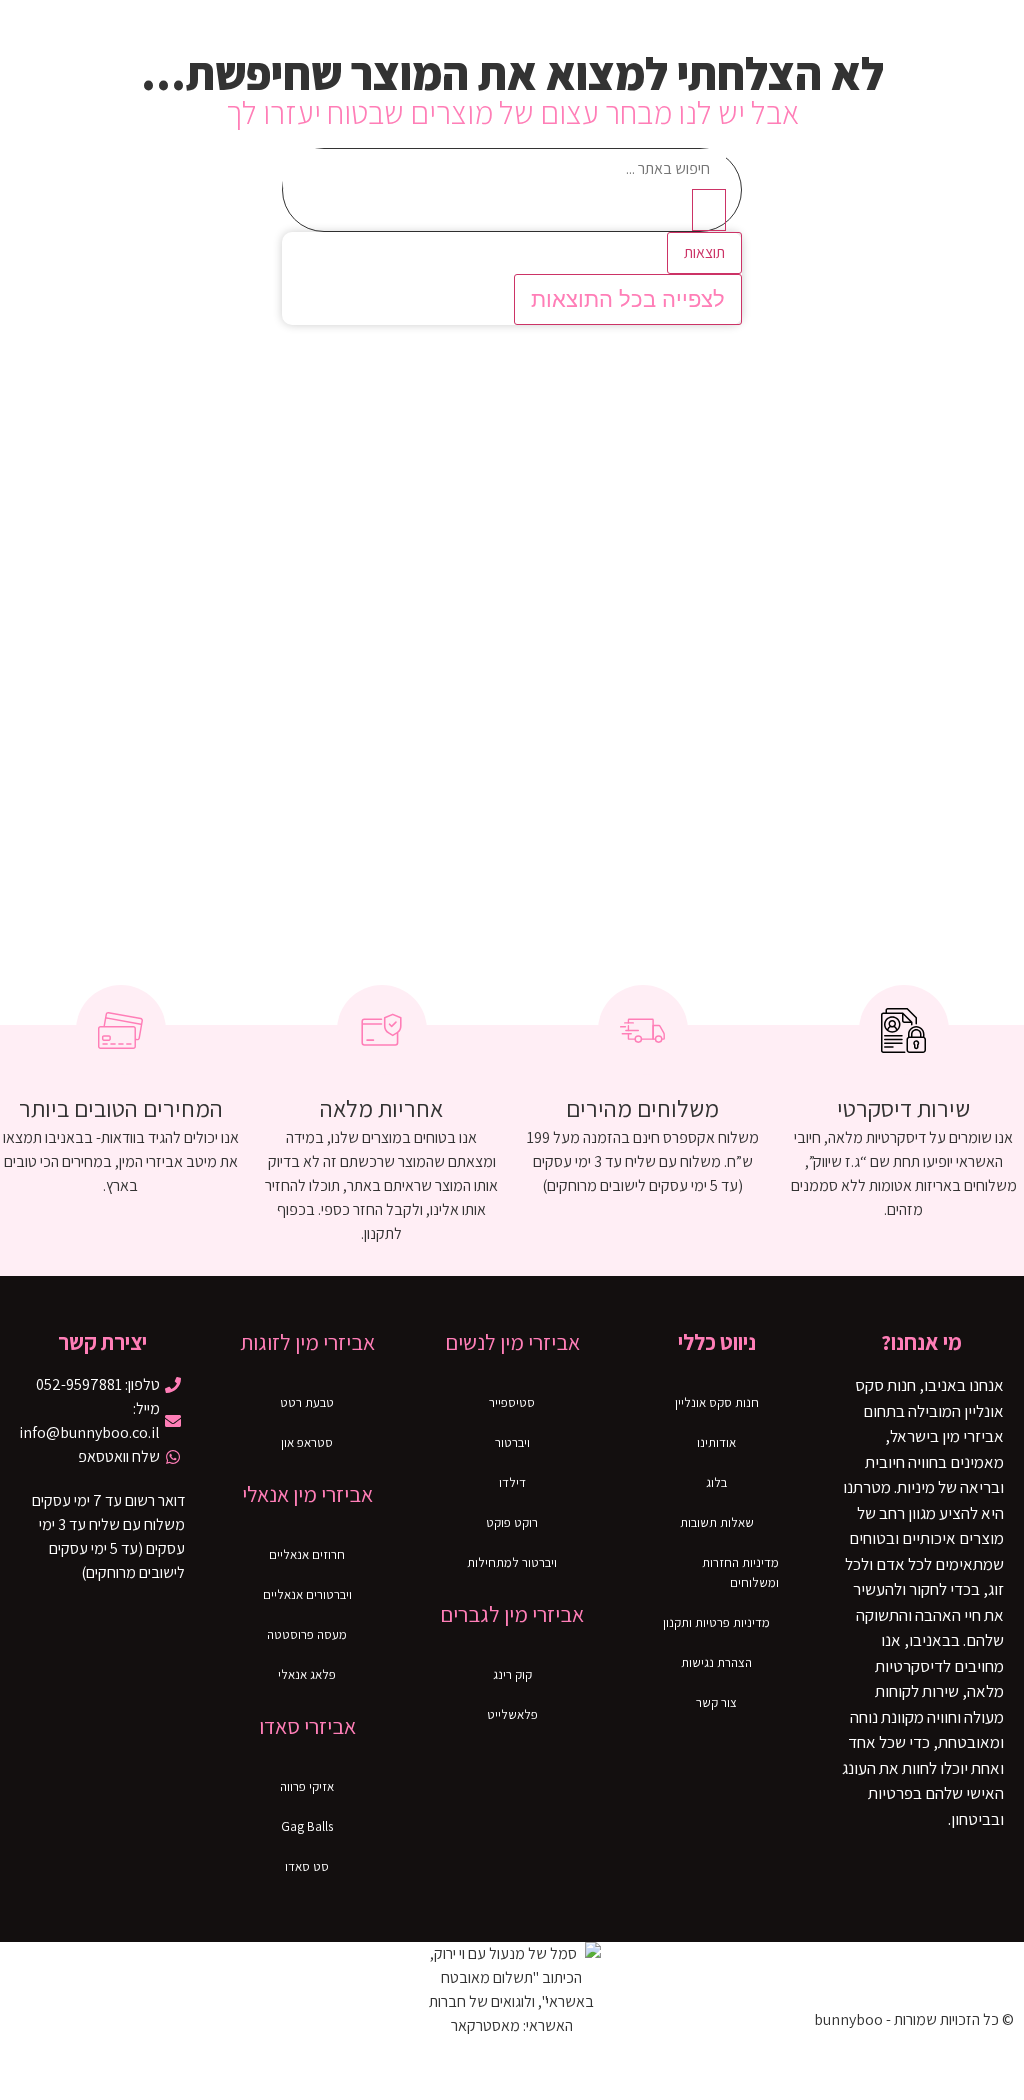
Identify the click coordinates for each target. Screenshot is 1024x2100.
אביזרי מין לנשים (512, 1342)
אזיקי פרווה (307, 1786)
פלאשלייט (512, 1714)
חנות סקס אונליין (717, 1402)
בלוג (716, 1482)
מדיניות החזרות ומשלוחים (740, 1572)
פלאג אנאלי (307, 1674)
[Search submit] (709, 210)
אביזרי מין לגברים (512, 1614)
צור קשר (716, 1702)
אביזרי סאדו (307, 1726)
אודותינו (716, 1442)
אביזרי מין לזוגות (307, 1342)
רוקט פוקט (512, 1522)
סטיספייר (512, 1402)
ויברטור (512, 1442)
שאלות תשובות (717, 1522)
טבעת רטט (307, 1402)
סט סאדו (307, 1866)
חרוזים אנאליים (307, 1554)
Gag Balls (307, 1826)
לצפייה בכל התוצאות (628, 299)
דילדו (512, 1482)
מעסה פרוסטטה (307, 1634)
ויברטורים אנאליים (307, 1594)
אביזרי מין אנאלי (307, 1494)
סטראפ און (307, 1442)
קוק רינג (512, 1674)
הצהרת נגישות (716, 1662)
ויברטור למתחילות (512, 1562)
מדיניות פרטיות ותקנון (716, 1622)
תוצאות (704, 252)
